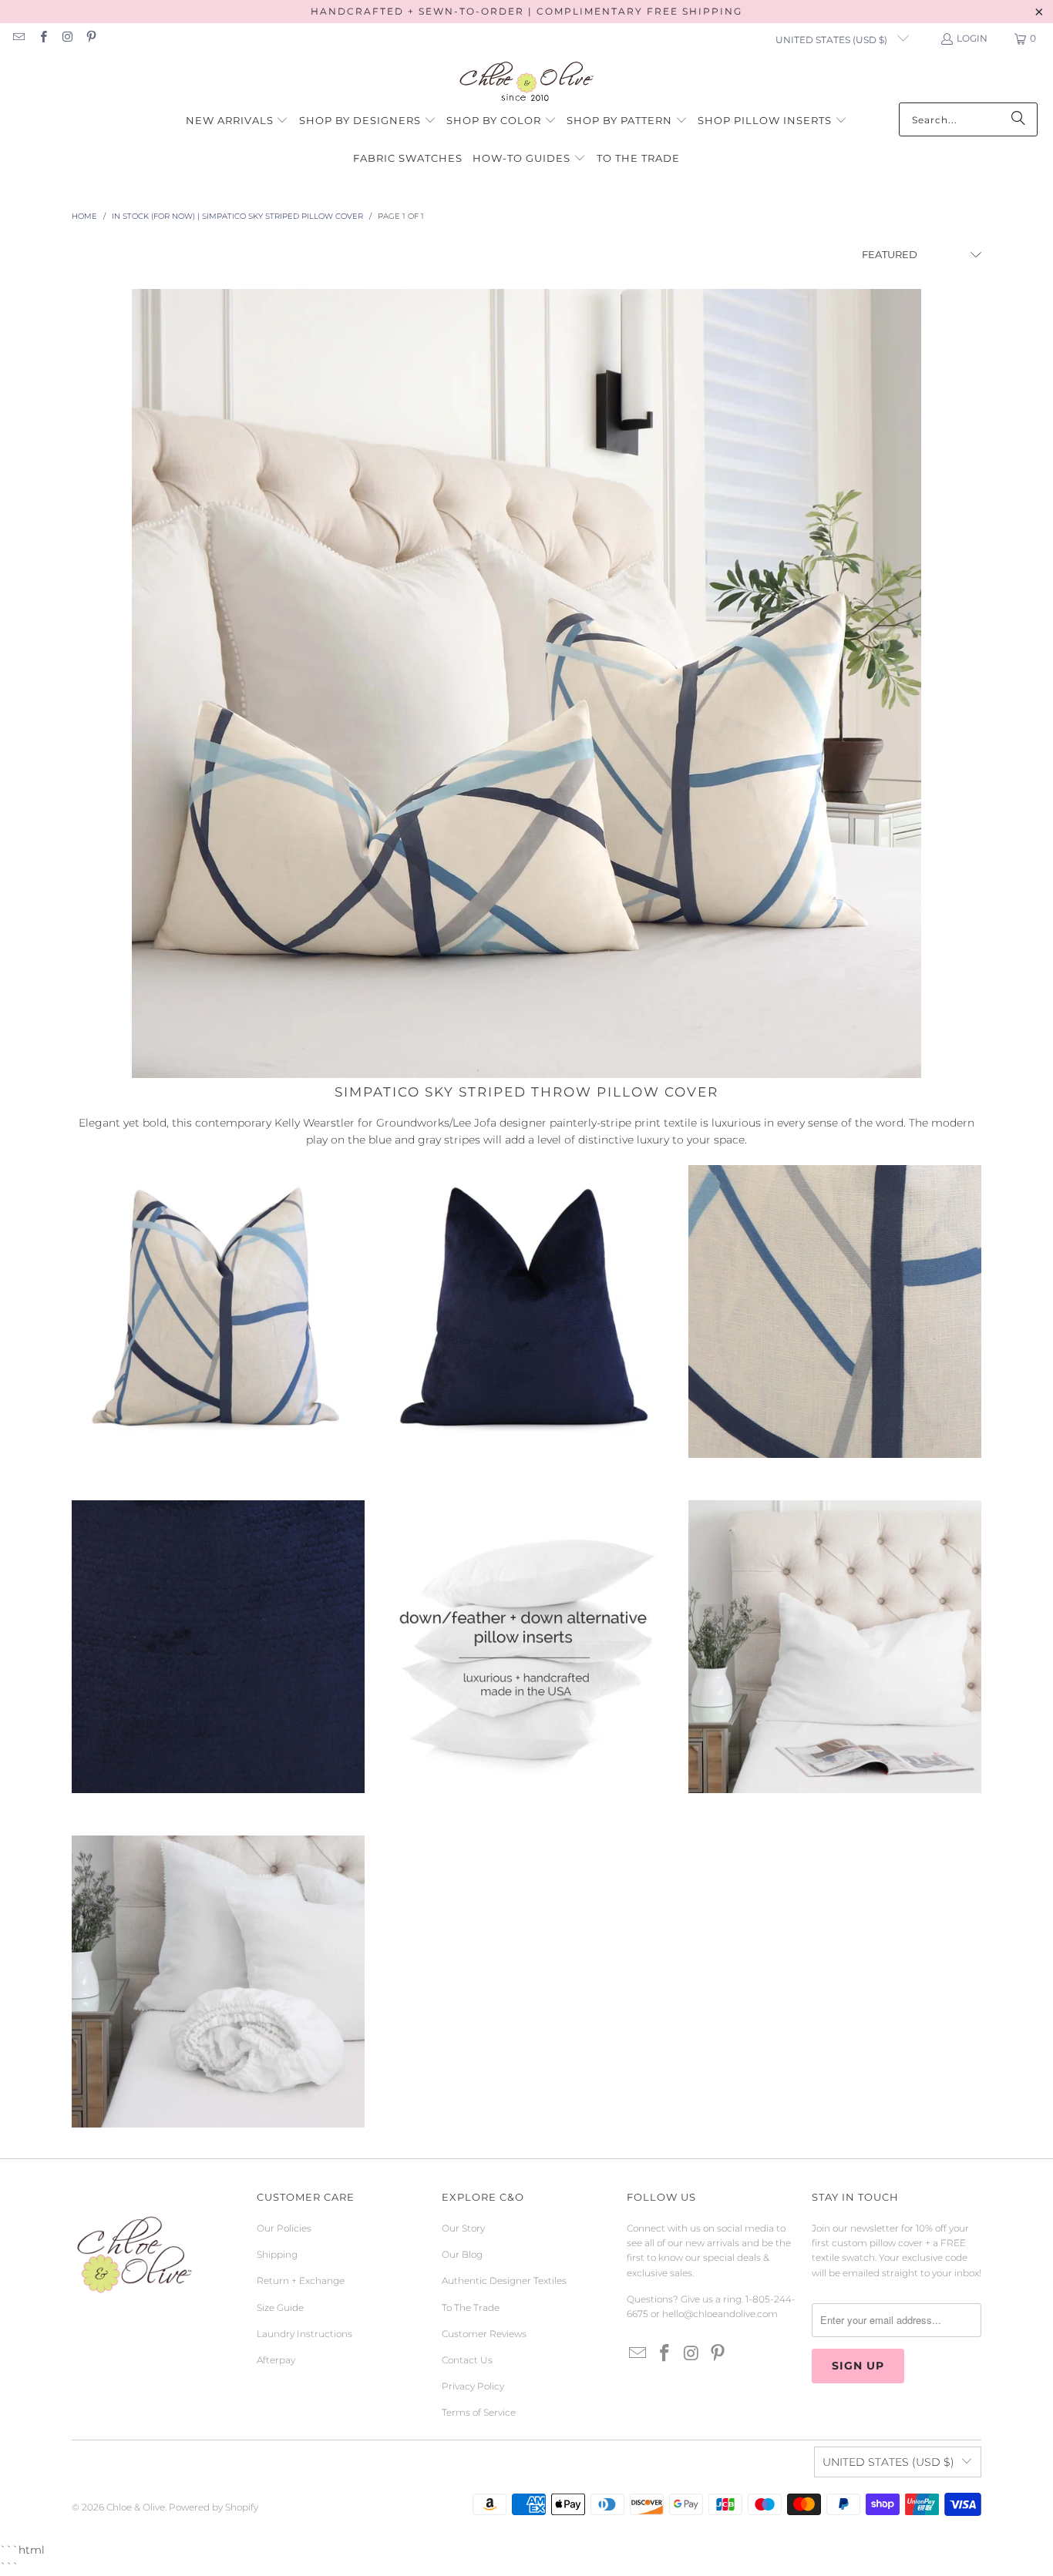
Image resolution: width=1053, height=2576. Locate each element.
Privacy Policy (473, 2386)
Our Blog (462, 2254)
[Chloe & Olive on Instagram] (67, 38)
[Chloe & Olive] (527, 82)
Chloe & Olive (136, 2507)
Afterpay (276, 2360)
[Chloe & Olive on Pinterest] (91, 38)
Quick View (218, 1372)
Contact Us (467, 2360)
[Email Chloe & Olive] (18, 38)
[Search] (1018, 119)
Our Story (463, 2228)
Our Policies (284, 2228)
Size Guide (280, 2307)
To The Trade (471, 2307)
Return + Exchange (301, 2280)
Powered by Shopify (214, 2507)
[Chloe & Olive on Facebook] (42, 38)
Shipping (277, 2254)
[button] (237, 121)
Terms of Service (479, 2412)
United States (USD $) (833, 40)
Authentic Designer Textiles (504, 2280)
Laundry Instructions (304, 2334)
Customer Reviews (484, 2334)
